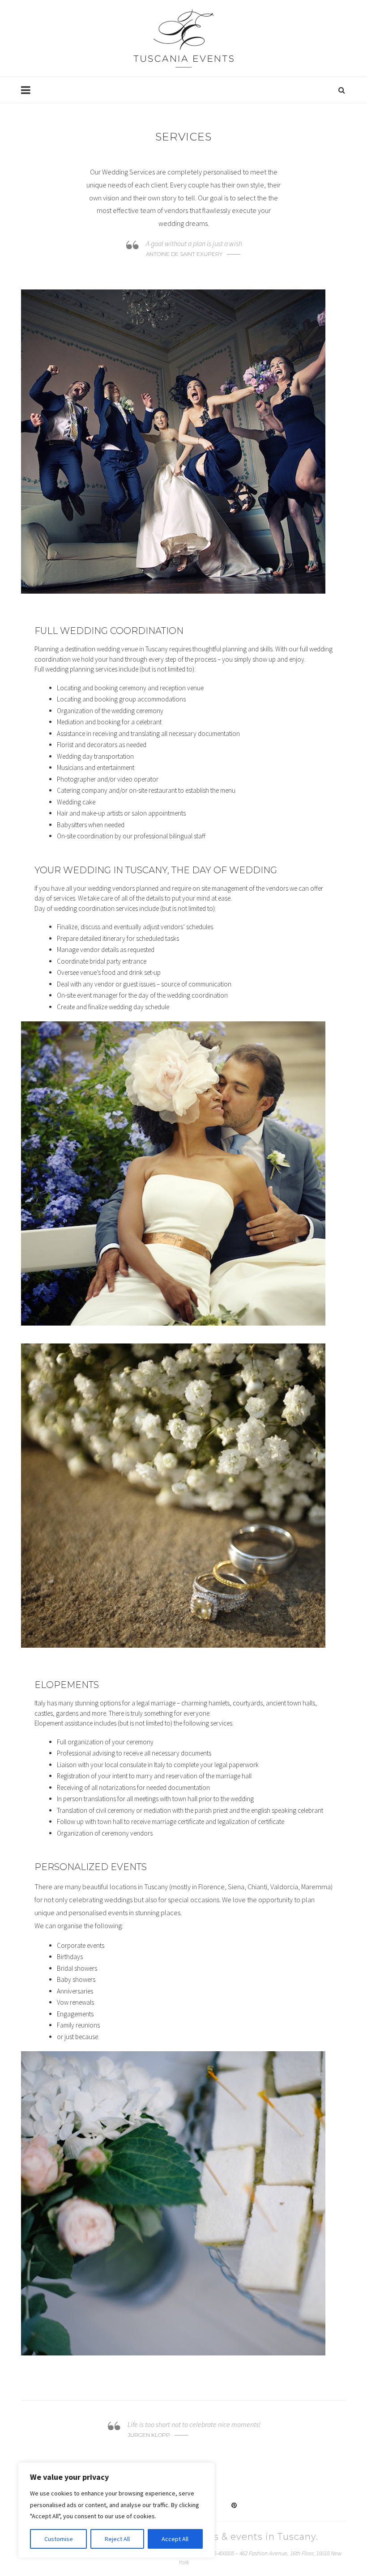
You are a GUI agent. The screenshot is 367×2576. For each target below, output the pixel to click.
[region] (116, 2510)
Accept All (175, 2539)
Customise (59, 2539)
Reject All (117, 2539)
